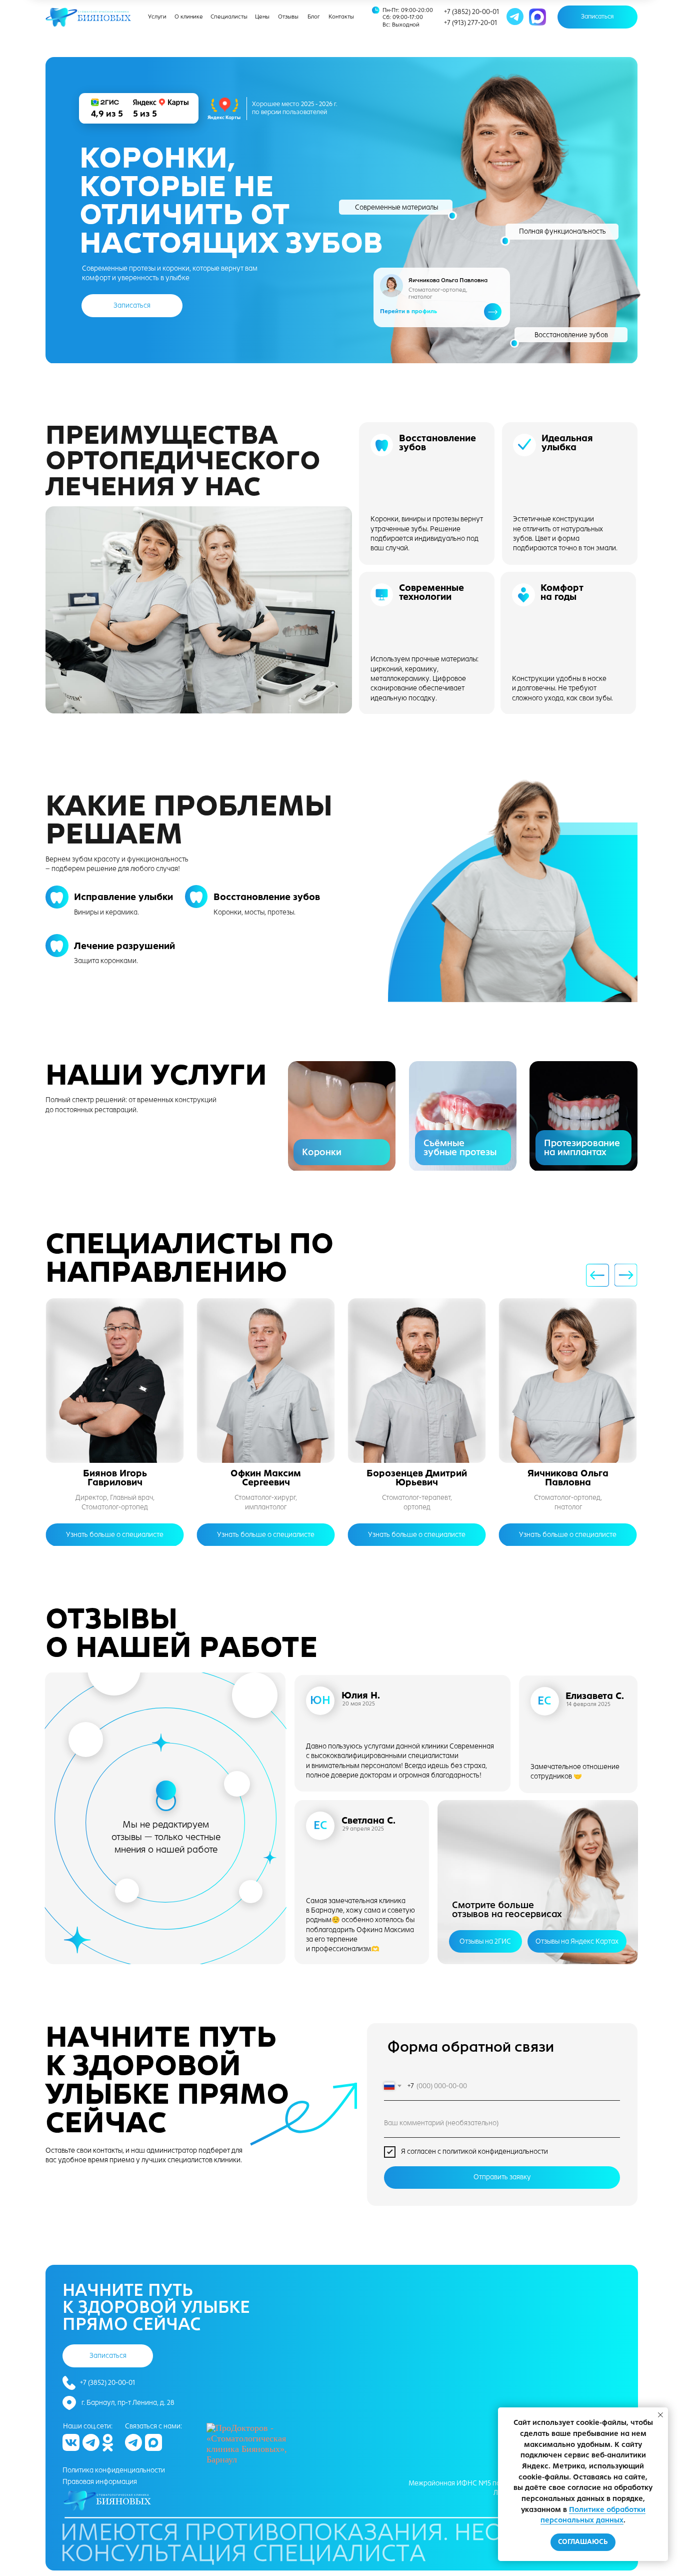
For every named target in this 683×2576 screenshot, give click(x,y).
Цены (262, 17)
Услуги (157, 17)
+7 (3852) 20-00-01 (471, 12)
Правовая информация (100, 2482)
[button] (597, 17)
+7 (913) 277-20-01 (470, 23)
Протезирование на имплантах (582, 1148)
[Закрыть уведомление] (660, 2415)
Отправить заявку (502, 2177)
